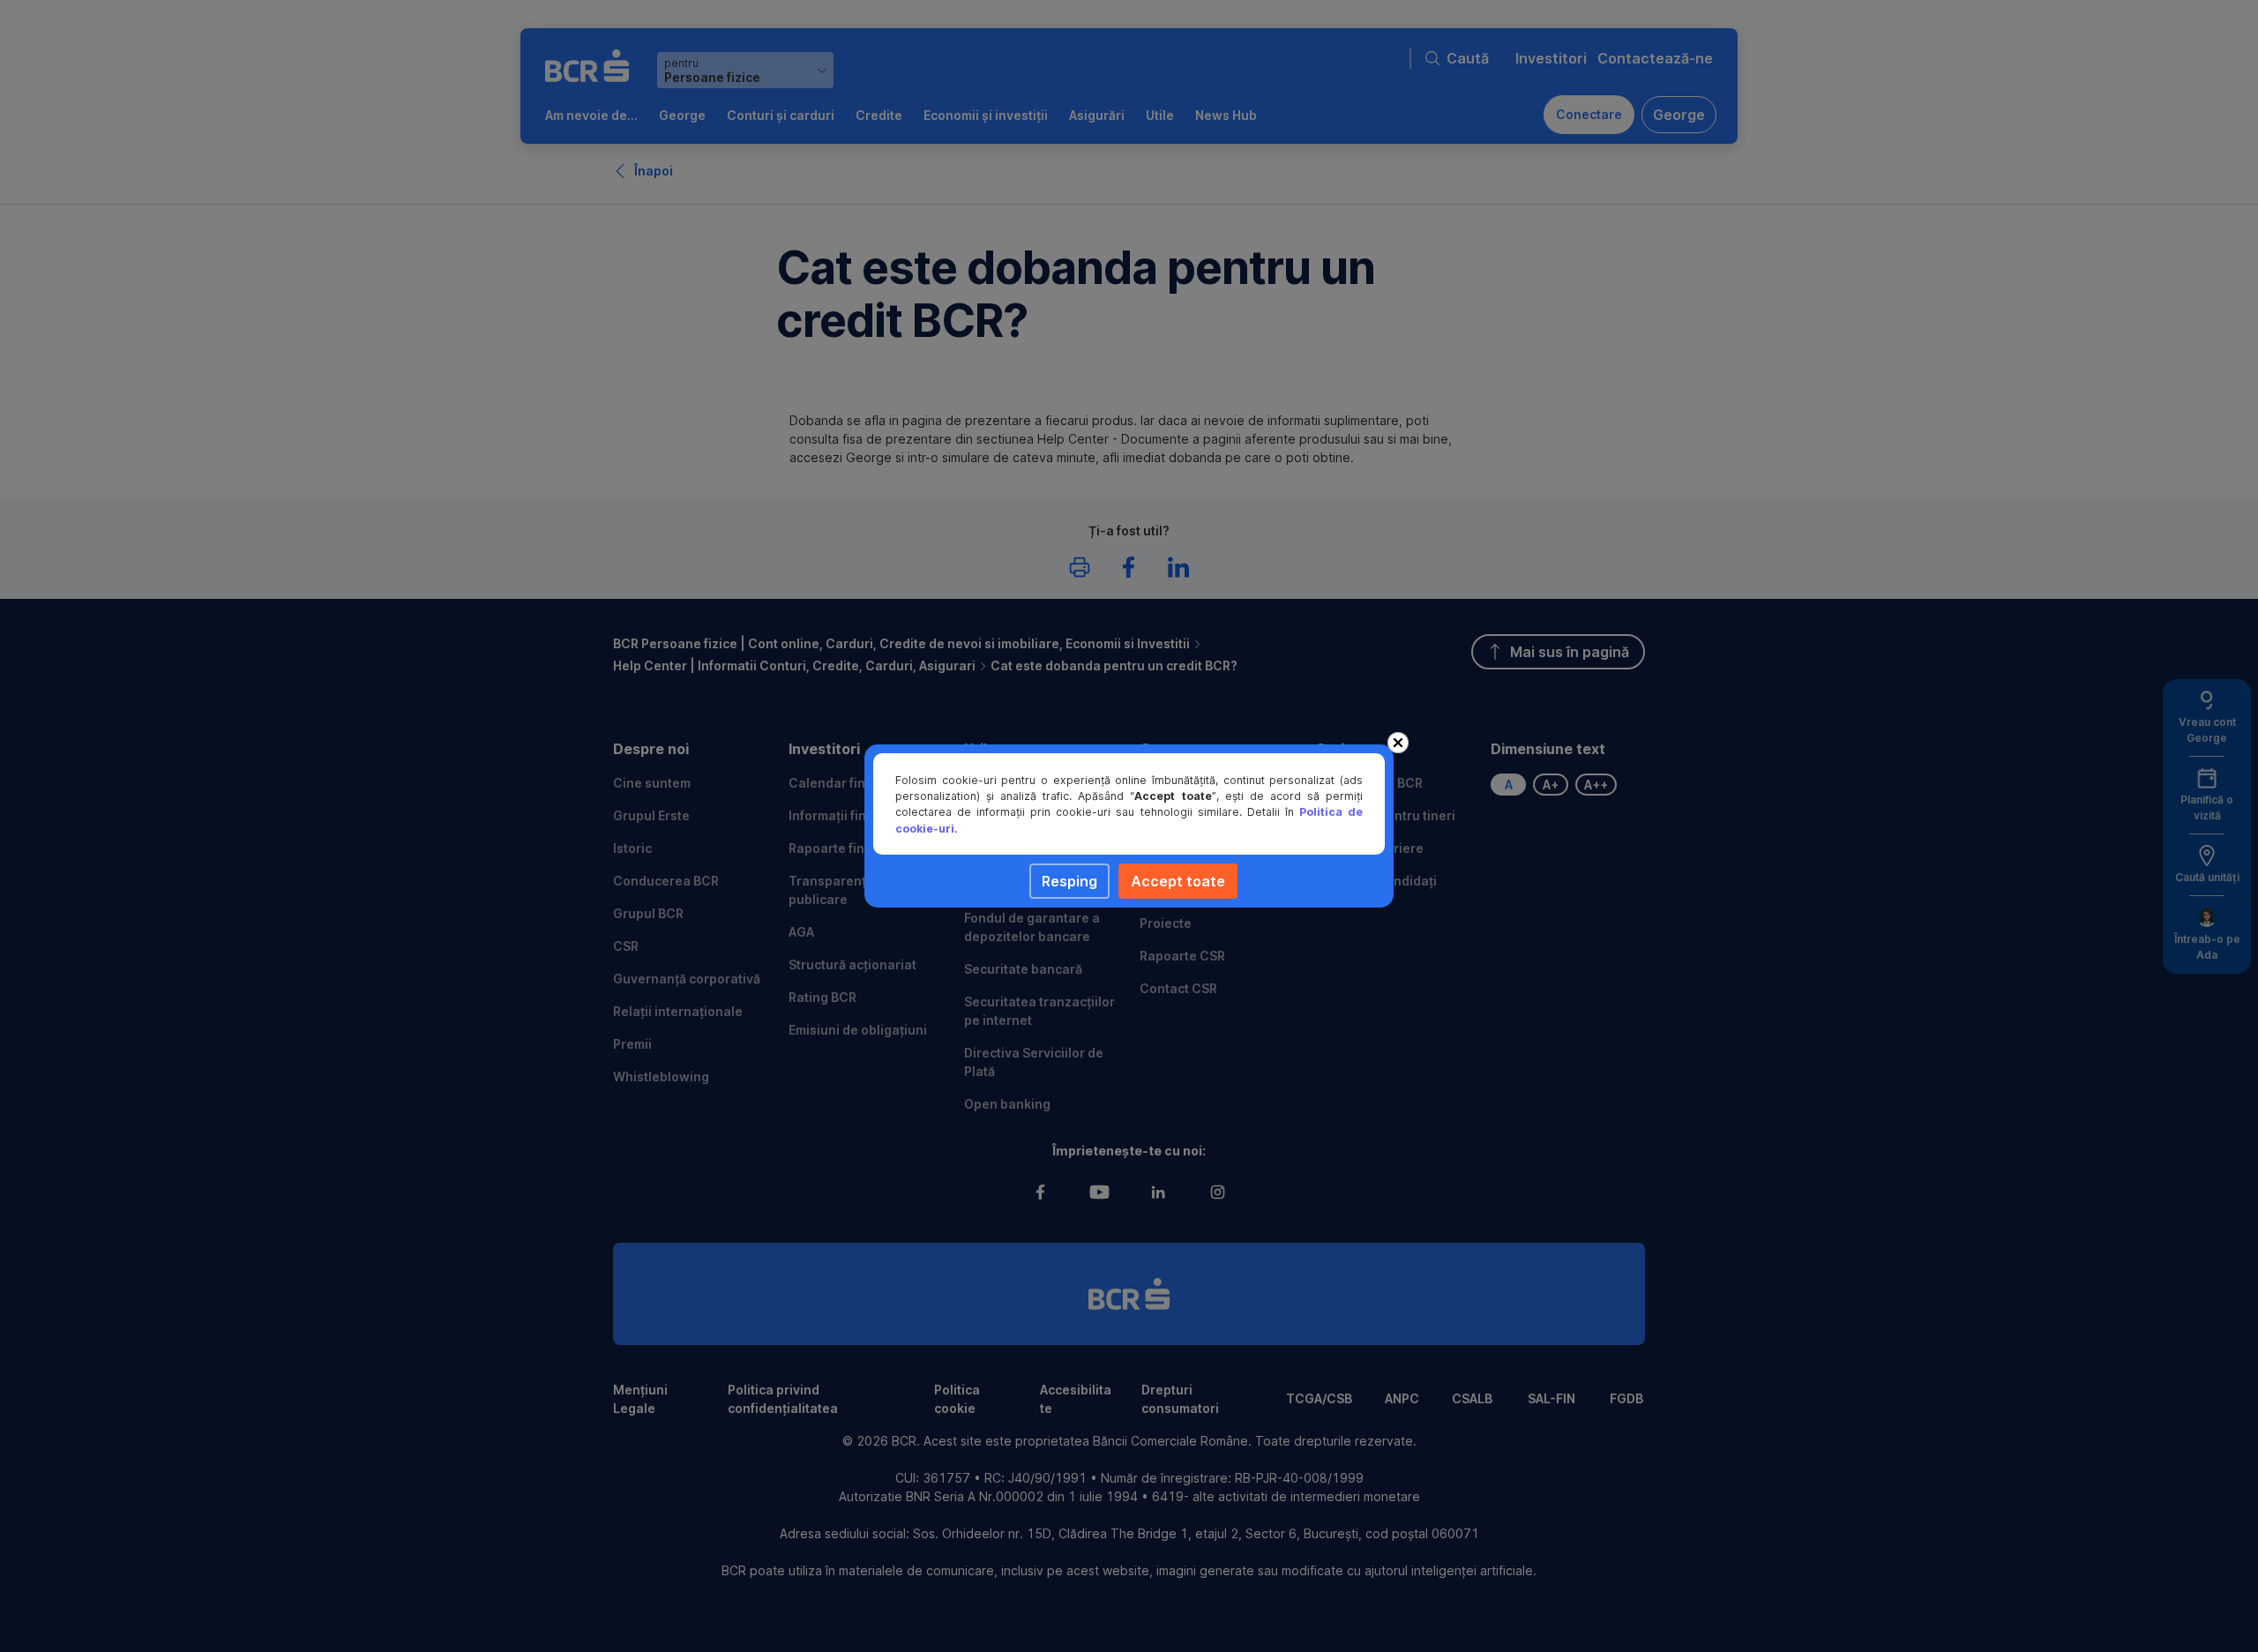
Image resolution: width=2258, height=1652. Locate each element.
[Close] (1398, 743)
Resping (1069, 881)
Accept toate (1178, 881)
